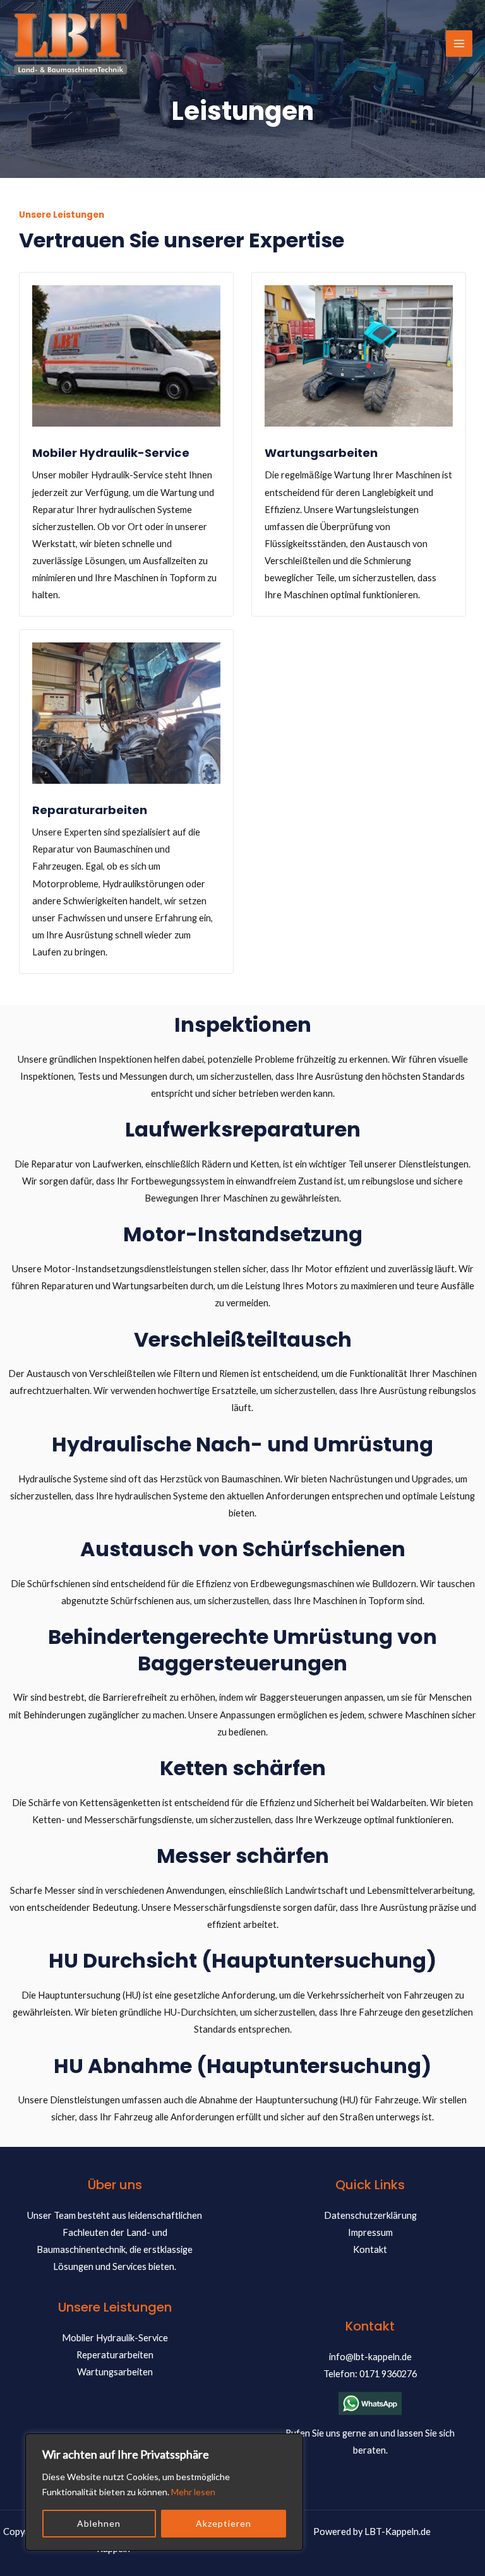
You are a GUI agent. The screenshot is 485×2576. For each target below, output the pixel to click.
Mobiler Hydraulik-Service (115, 2338)
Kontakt (370, 2249)
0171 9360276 (388, 2374)
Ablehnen (99, 2523)
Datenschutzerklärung (370, 2215)
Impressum (370, 2232)
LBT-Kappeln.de (398, 2532)
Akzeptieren (224, 2523)
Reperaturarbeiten (115, 2355)
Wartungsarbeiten (115, 2372)
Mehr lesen (193, 2492)
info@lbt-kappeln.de (370, 2357)
